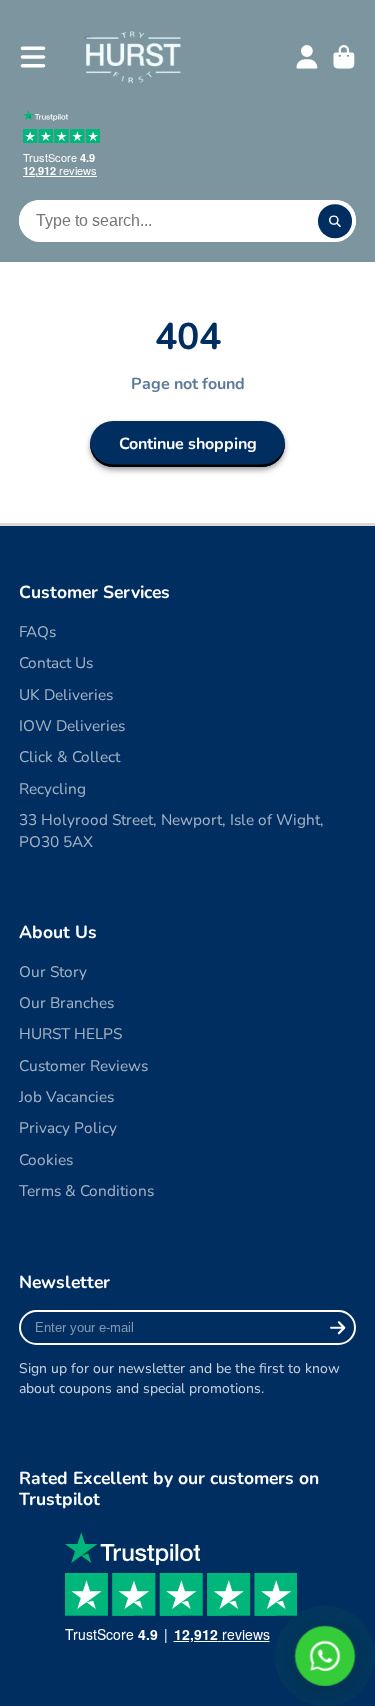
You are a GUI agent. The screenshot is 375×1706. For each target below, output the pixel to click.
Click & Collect (69, 756)
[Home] (132, 56)
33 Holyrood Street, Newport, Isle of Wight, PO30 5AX (171, 830)
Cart (344, 57)
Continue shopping (188, 444)
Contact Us (56, 662)
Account (307, 57)
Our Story (53, 971)
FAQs (37, 631)
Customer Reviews (83, 1065)
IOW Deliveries (72, 725)
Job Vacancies (66, 1096)
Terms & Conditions (86, 1190)
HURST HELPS (70, 1033)
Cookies (46, 1159)
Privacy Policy (68, 1127)
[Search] (335, 221)
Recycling (52, 788)
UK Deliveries (66, 694)
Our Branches (66, 1002)
